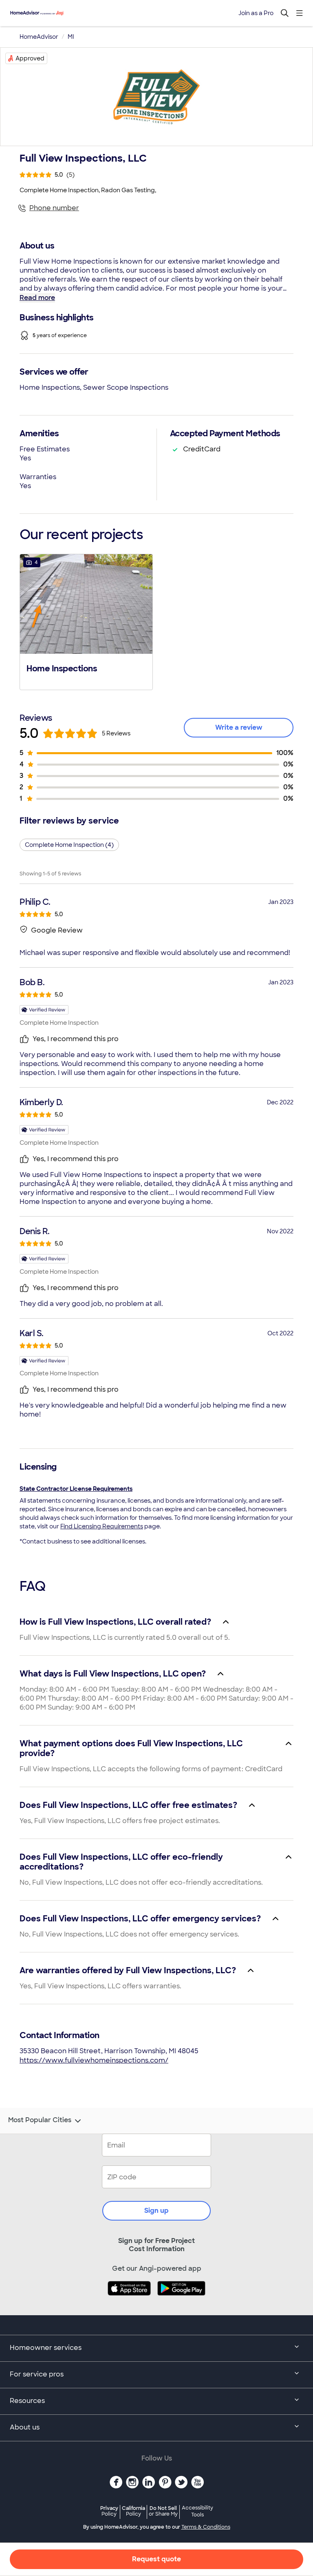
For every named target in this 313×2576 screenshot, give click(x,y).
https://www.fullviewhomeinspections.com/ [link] (94, 2060)
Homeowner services (46, 2348)
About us (25, 2427)
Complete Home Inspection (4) (69, 845)
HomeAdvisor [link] (39, 37)
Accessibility (197, 2512)
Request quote (156, 2559)
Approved (30, 58)
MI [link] (71, 37)
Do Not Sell (163, 2511)
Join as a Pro (256, 13)
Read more (37, 298)
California (133, 2511)
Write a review (239, 727)
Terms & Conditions (206, 2527)
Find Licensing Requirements (102, 1526)
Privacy (109, 2511)
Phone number (54, 208)
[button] (86, 621)
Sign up (156, 2211)
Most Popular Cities (40, 2120)
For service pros (37, 2374)
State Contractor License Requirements (76, 1489)
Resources (27, 2401)
